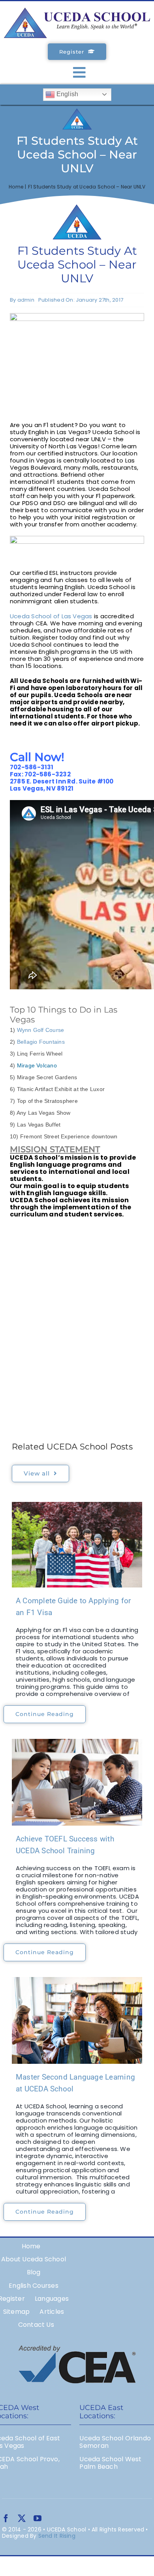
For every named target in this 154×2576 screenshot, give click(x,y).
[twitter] (22, 2518)
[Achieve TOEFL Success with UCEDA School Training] (77, 1782)
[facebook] (6, 2518)
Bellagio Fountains (41, 1042)
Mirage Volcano (37, 1065)
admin (26, 300)
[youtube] (38, 2518)
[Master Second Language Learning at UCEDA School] (77, 2020)
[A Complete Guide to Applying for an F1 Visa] (77, 1545)
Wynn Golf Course (41, 1030)
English (67, 94)
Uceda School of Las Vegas (51, 616)
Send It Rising (57, 2536)
